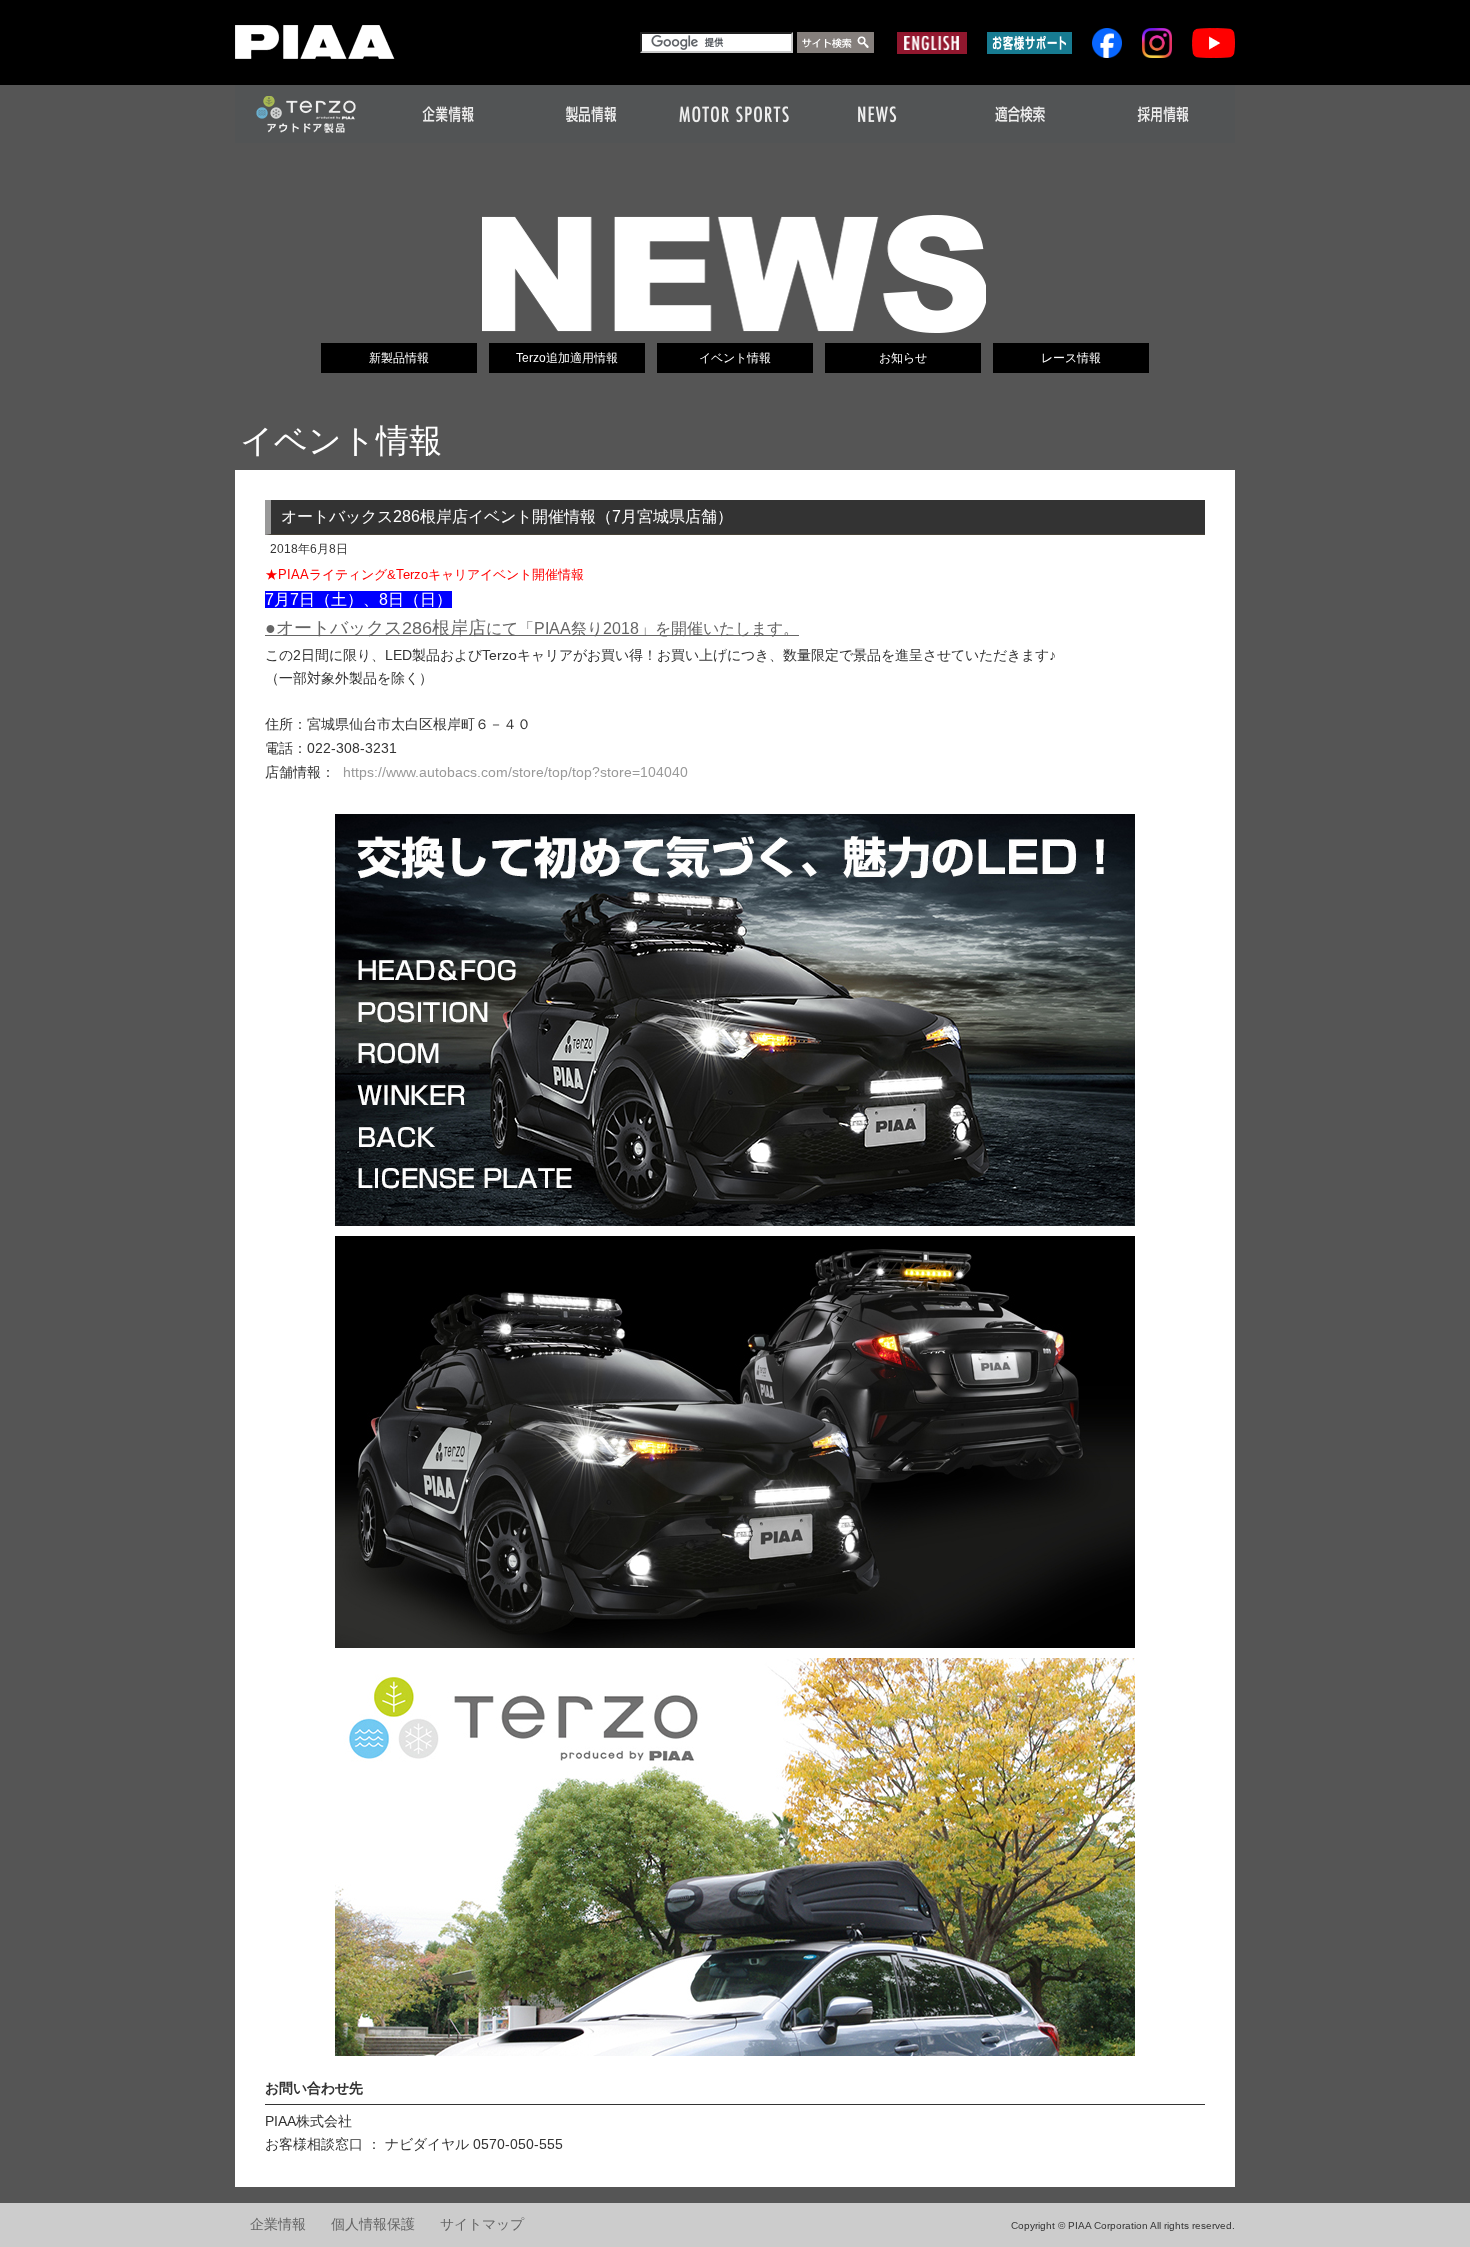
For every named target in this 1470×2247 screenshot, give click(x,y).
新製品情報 (399, 358)
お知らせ (903, 358)
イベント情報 (735, 358)
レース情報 (1071, 358)
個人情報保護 (373, 2224)
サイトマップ (482, 2224)
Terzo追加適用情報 (567, 358)
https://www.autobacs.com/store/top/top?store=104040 (515, 772)
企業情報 (278, 2224)
